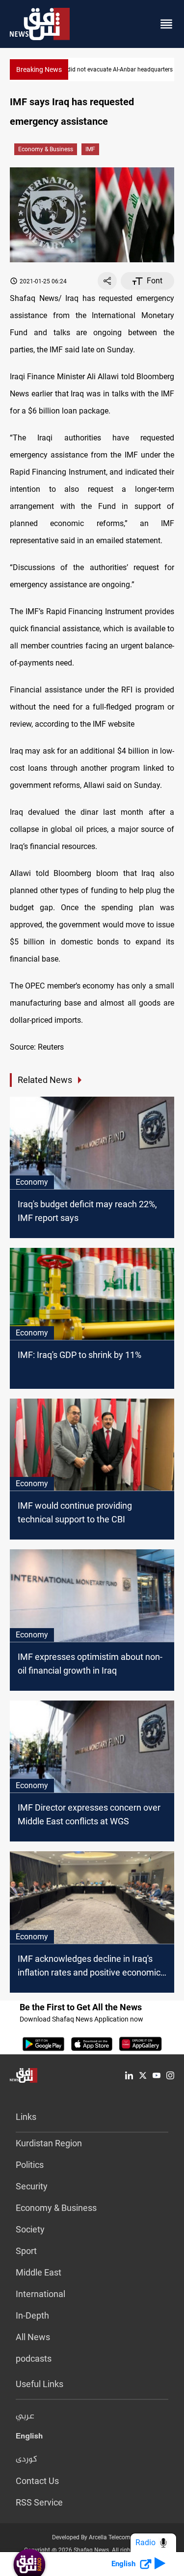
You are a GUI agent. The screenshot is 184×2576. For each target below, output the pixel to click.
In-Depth (32, 2315)
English (29, 2438)
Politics (30, 2165)
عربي (25, 2416)
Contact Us (37, 2481)
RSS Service (39, 2502)
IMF (90, 149)
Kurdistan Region (49, 2143)
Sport (26, 2251)
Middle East (39, 2272)
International (40, 2294)
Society (30, 2229)
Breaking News (39, 69)
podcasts (34, 2358)
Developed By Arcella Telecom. (92, 2537)
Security (32, 2186)
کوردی (26, 2460)
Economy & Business (46, 149)
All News (33, 2337)
